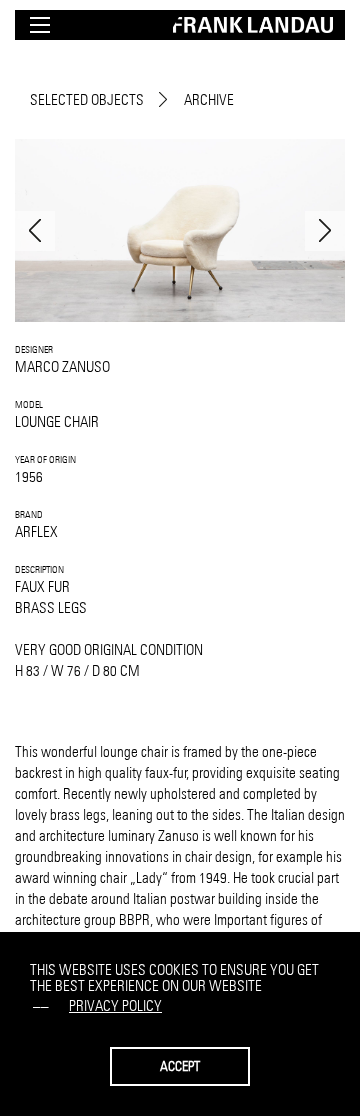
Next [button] (325, 231)
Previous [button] (35, 231)
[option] (180, 230)
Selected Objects (87, 99)
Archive (209, 99)
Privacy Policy (115, 1005)
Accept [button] (180, 1066)
